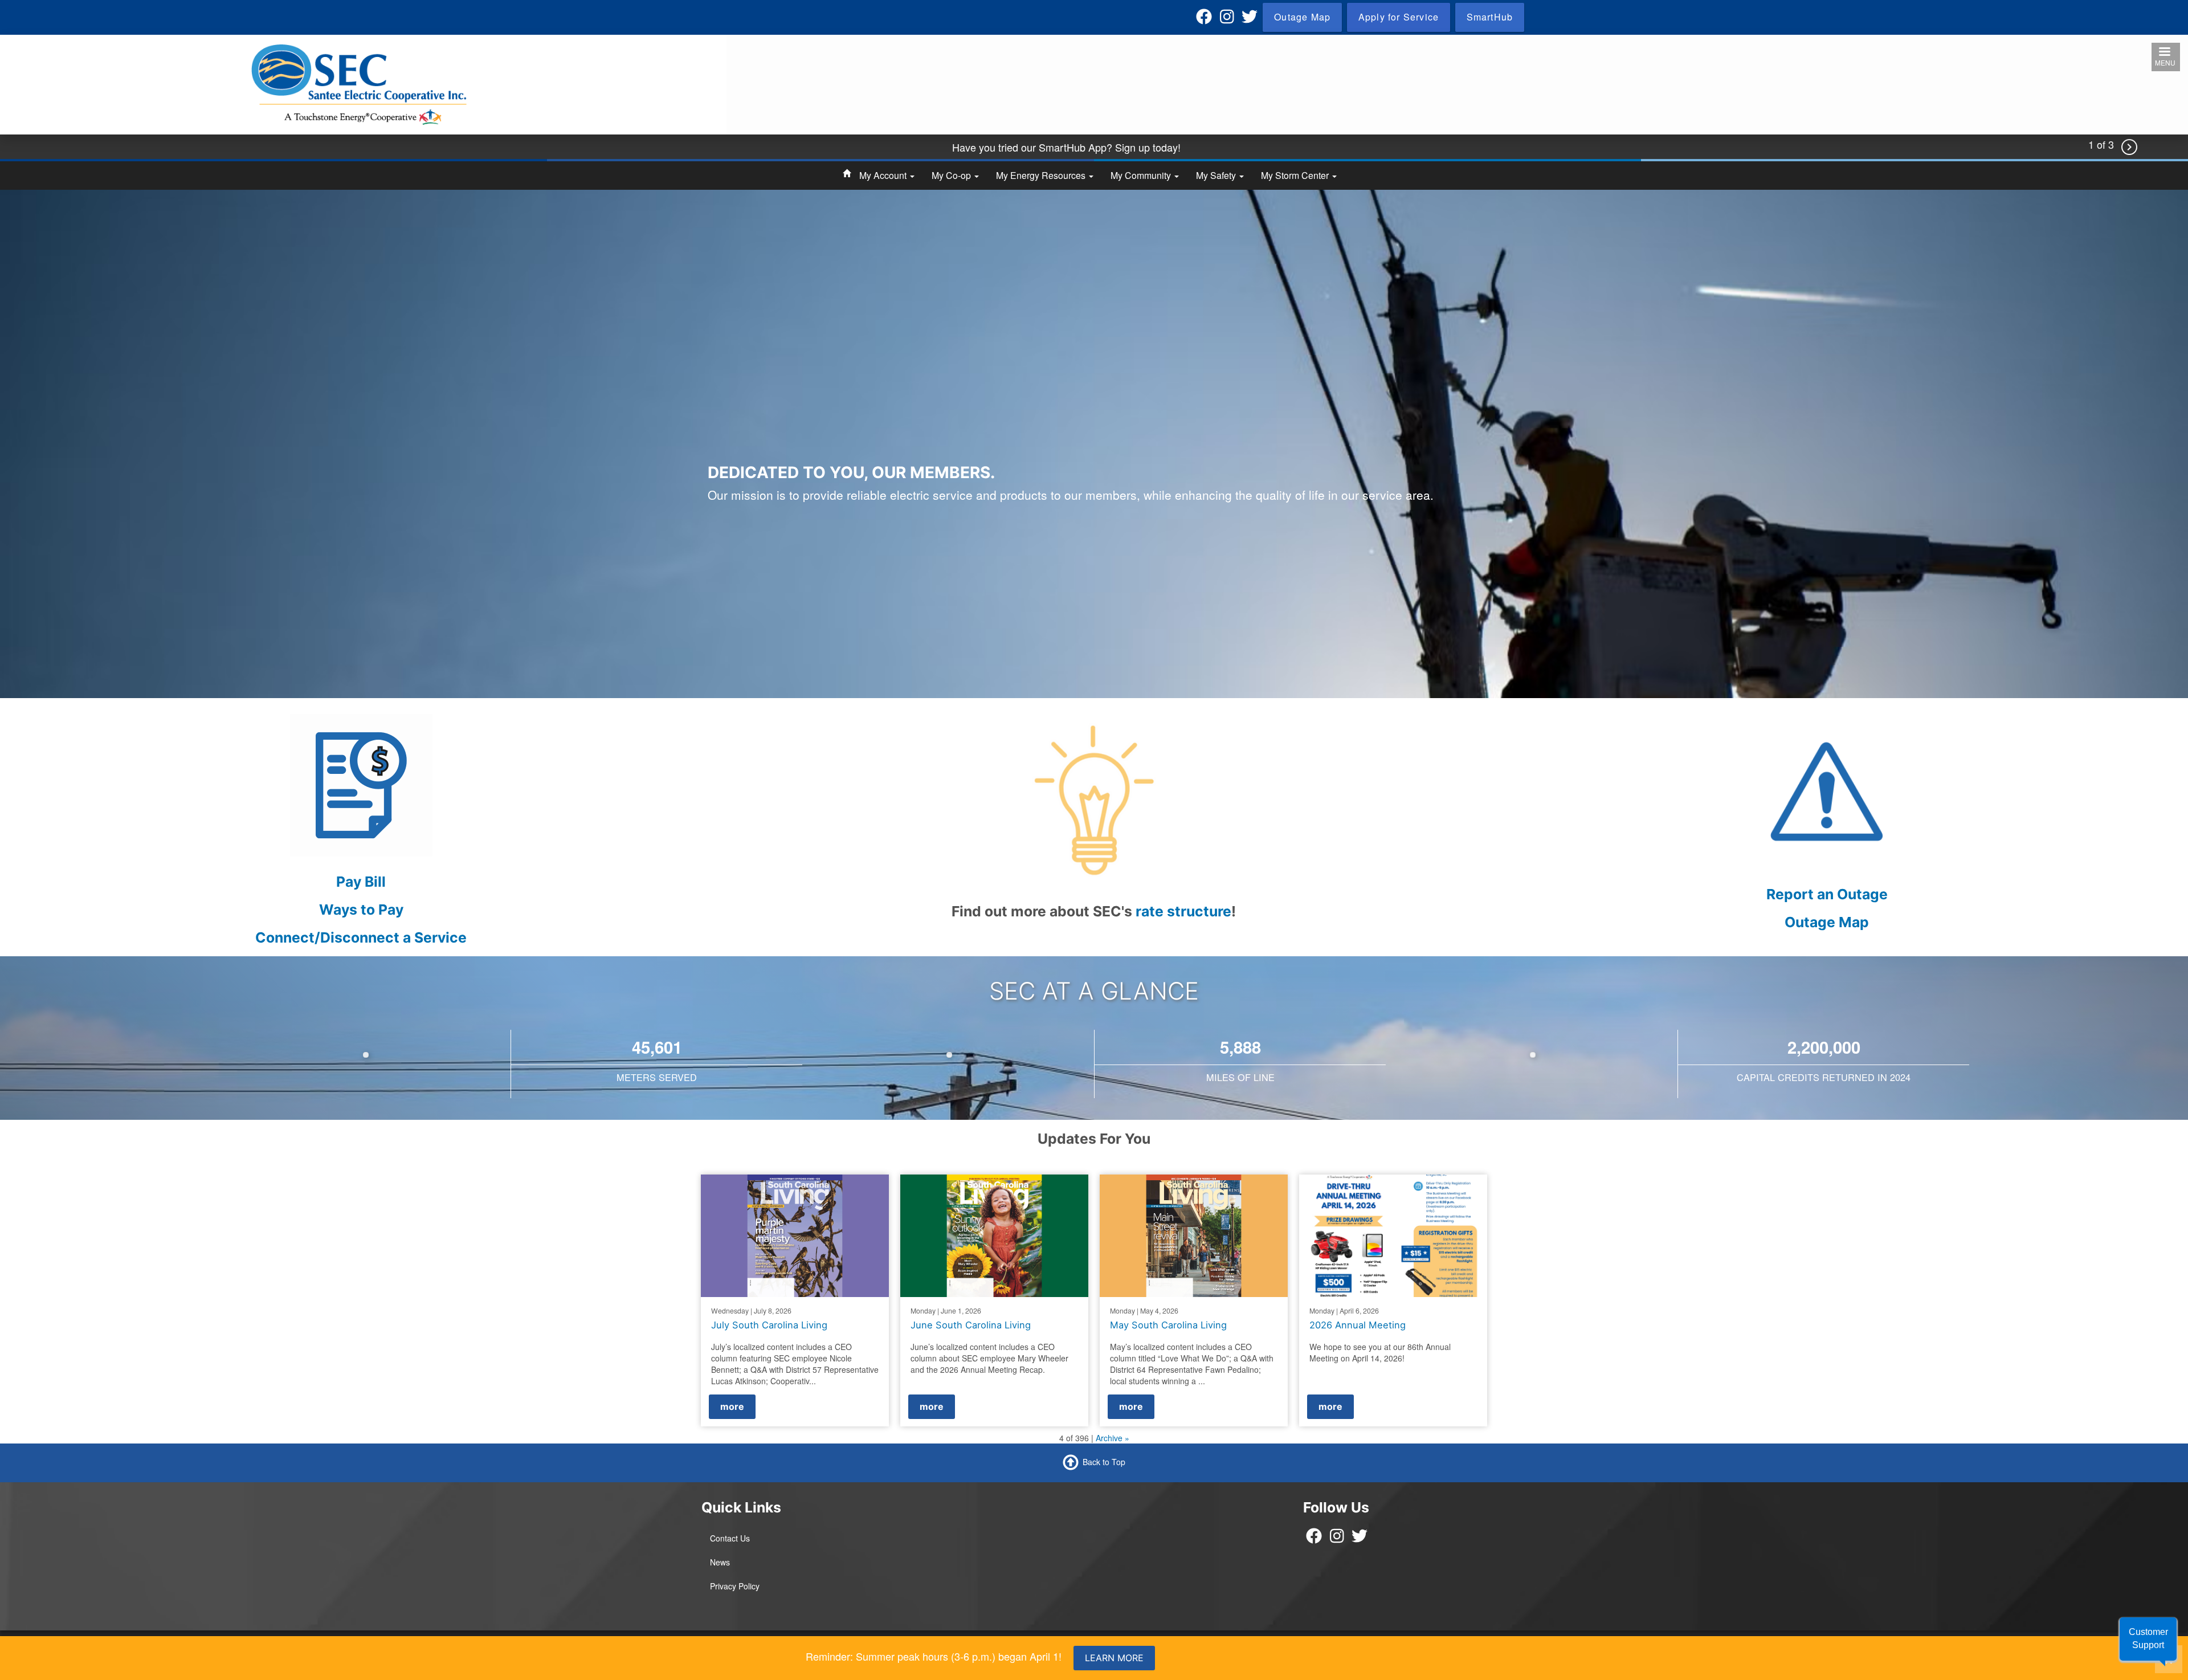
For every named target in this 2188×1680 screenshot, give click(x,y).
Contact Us (730, 1538)
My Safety (1217, 175)
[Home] (359, 84)
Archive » (1113, 1438)
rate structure (1183, 911)
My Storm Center (1296, 175)
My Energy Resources (1042, 175)
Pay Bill (361, 882)
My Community (1142, 175)
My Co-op (952, 175)
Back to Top (1104, 1462)
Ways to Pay (361, 910)
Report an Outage (1827, 894)
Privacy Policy (735, 1586)
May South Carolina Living (1168, 1325)
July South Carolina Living (769, 1325)
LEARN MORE (1114, 1658)
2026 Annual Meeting (1358, 1325)
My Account (884, 175)
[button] (2148, 1639)
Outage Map (1827, 922)
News (720, 1562)
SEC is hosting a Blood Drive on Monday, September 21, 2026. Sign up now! (1066, 147)
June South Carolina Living (971, 1325)
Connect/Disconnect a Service (361, 937)
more (732, 1406)
